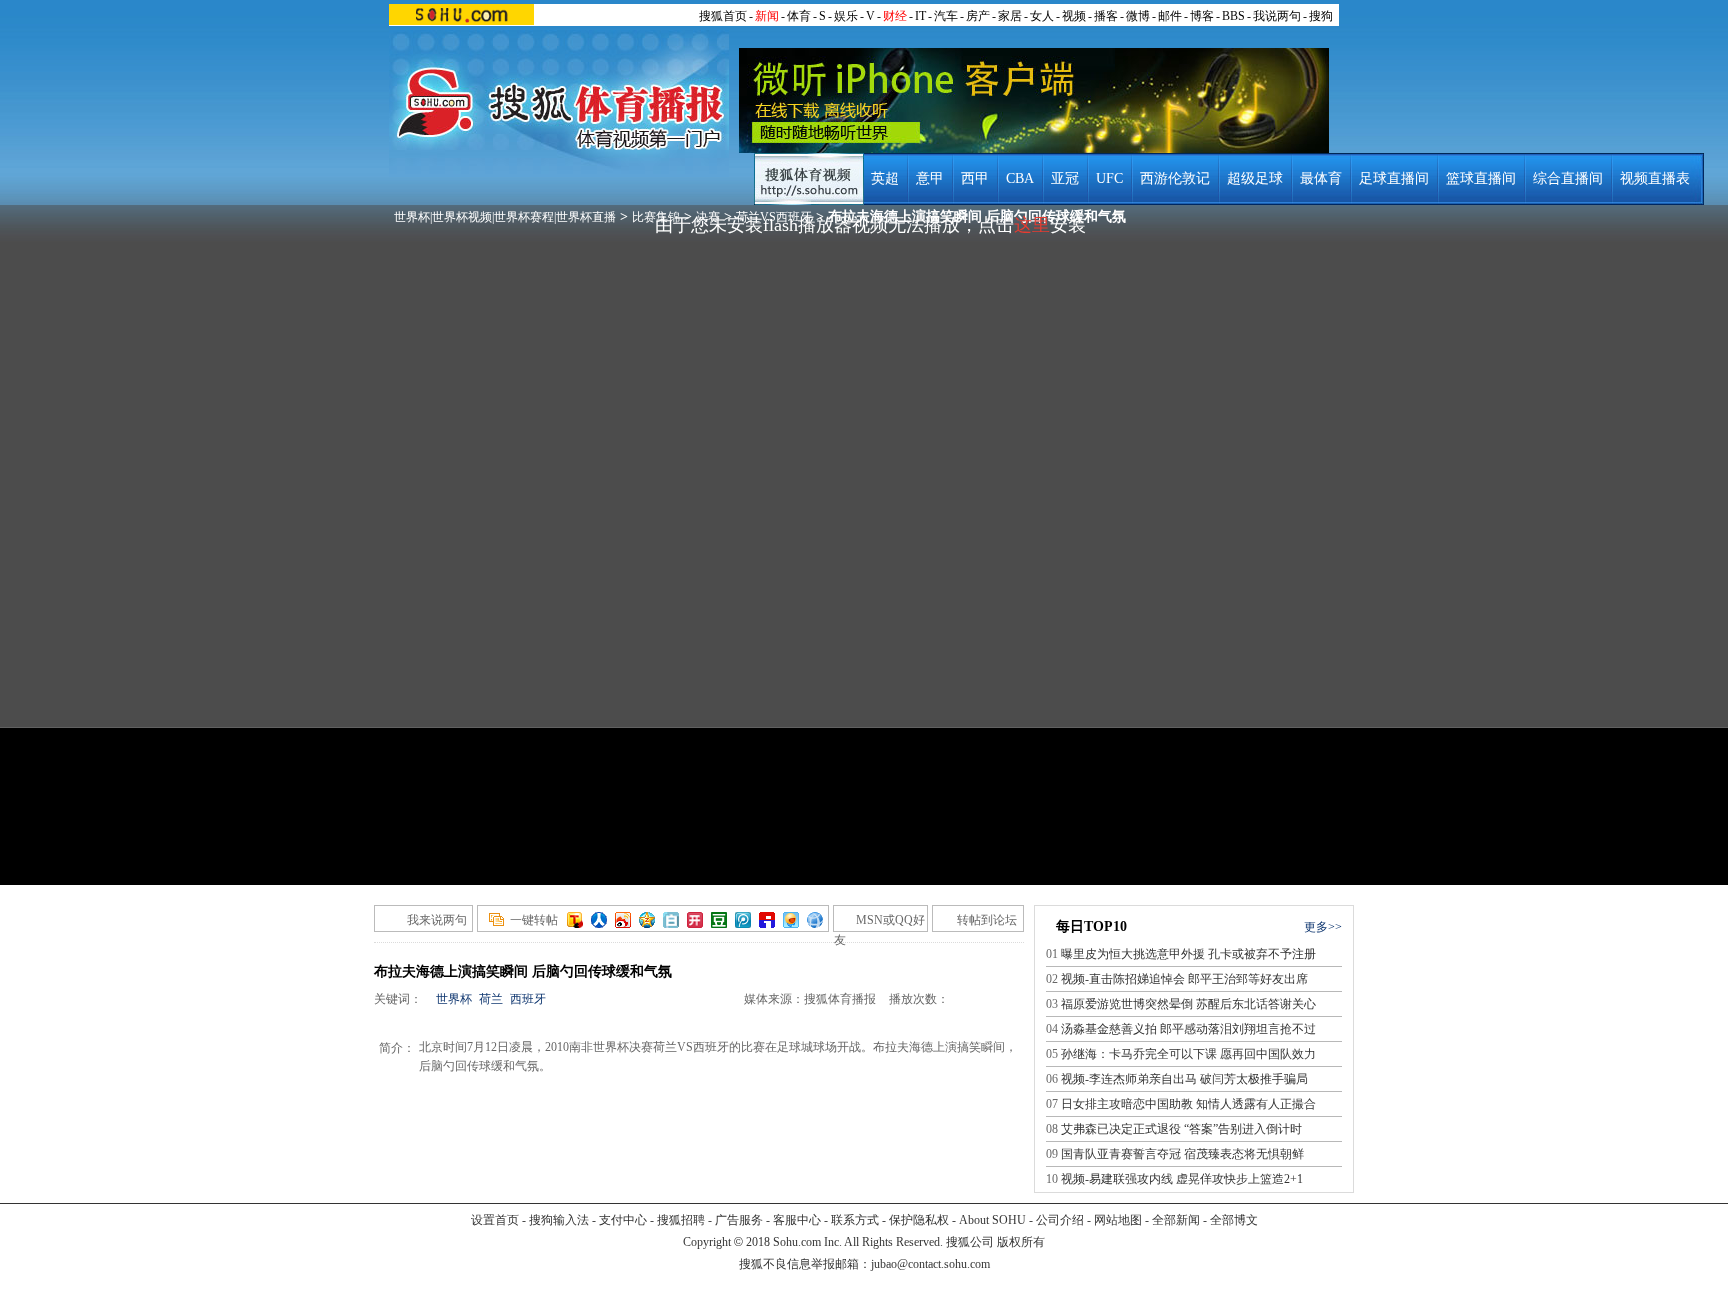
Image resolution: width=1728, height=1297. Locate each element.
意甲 (930, 178)
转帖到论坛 (987, 920)
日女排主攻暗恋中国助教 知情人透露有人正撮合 (1188, 1104)
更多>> (1323, 927)
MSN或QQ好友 (879, 922)
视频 (1074, 16)
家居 (1010, 16)
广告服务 (739, 1220)
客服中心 (797, 1220)
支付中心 (623, 1220)
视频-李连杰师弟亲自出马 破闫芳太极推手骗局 (1184, 1079)
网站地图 (1118, 1220)
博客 (1202, 16)
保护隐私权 (919, 1220)
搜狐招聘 (681, 1220)
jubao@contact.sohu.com (930, 1264)
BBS (1233, 16)
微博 (1138, 16)
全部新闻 (1176, 1220)
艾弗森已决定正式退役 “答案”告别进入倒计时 (1181, 1129)
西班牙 (528, 999)
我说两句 (1277, 16)
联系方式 (855, 1220)
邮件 (1170, 16)
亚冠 (1065, 178)
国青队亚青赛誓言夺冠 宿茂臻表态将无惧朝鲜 (1182, 1154)
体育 (799, 16)
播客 (1106, 16)
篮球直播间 (1481, 178)
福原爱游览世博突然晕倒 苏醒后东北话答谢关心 (1188, 1004)
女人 (1042, 16)
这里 (1032, 225)
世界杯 (454, 999)
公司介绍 (1060, 1220)
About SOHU (992, 1220)
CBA (1020, 178)
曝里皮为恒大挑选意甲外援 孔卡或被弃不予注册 (1188, 954)
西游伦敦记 (1175, 178)
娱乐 (846, 16)
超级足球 (1255, 178)
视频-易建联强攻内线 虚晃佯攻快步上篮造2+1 (1182, 1179)
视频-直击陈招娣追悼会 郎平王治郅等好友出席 (1184, 979)
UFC (1109, 178)
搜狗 (1321, 16)
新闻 (767, 16)
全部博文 (1234, 1220)
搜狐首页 (723, 16)
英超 (885, 178)
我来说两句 (437, 920)
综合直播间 (1568, 178)
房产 (978, 16)
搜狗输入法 (559, 1220)
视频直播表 (1655, 178)
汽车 (946, 16)
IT (920, 16)
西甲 (975, 178)
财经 (895, 16)
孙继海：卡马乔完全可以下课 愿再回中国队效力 (1188, 1054)
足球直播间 (1394, 178)
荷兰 (491, 999)
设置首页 (495, 1220)
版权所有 (1021, 1242)
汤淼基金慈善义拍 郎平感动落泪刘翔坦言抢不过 (1188, 1029)
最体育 (1321, 178)
